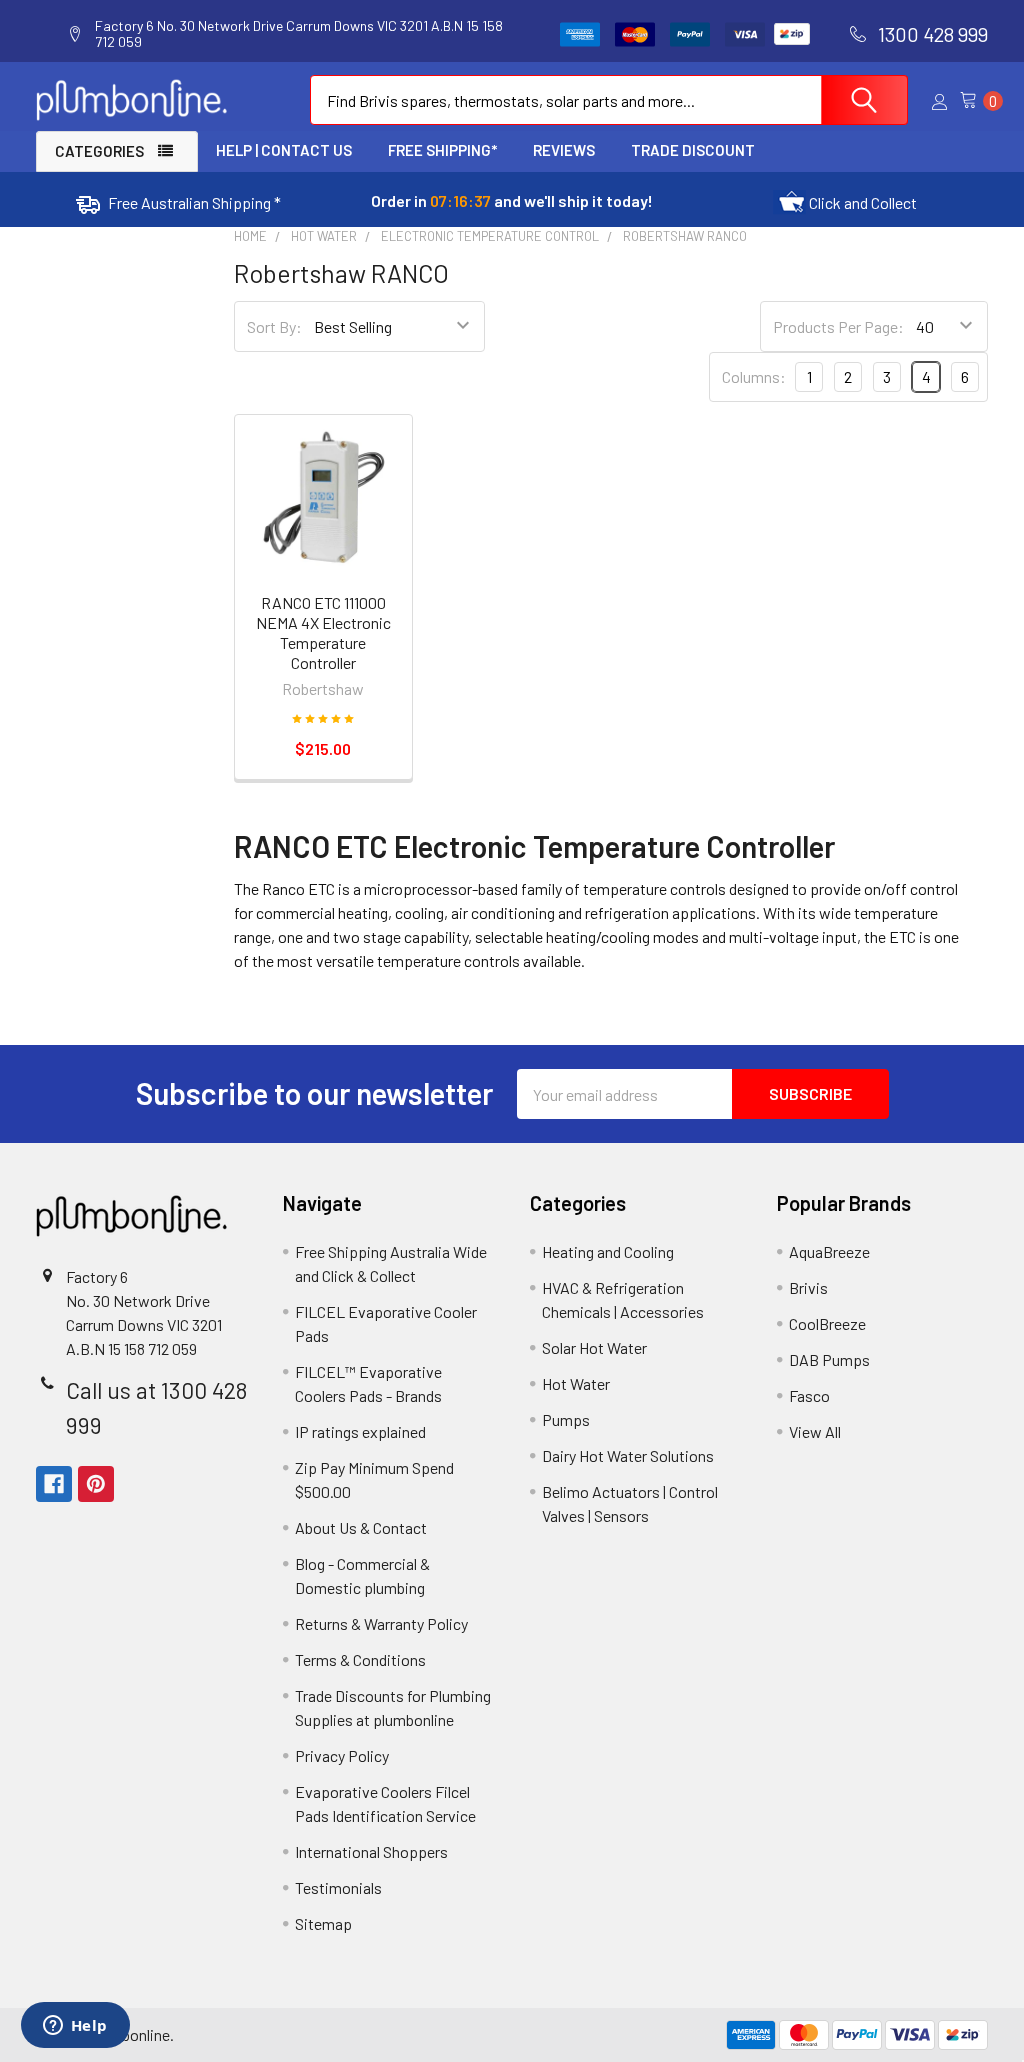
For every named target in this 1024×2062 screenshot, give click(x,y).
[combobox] (609, 100)
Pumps (566, 1419)
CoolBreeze (827, 1323)
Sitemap (323, 1923)
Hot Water (576, 1383)
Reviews (564, 150)
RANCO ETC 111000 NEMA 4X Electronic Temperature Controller (323, 632)
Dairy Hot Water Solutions (628, 1455)
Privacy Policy (342, 1755)
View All (815, 1431)
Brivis (808, 1287)
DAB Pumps (829, 1359)
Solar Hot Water (594, 1347)
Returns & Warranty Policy (381, 1623)
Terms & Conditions (360, 1659)
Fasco (809, 1395)
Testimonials (338, 1887)
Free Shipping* (442, 150)
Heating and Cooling (608, 1251)
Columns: (754, 376)
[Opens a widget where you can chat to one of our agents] (75, 2027)
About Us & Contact (361, 1527)
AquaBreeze (829, 1251)
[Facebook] (54, 1484)
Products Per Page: (838, 326)
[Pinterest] (96, 1484)
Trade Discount (693, 150)
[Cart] (974, 100)
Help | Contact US (284, 150)
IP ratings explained (360, 1431)
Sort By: (274, 326)
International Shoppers (371, 1851)
